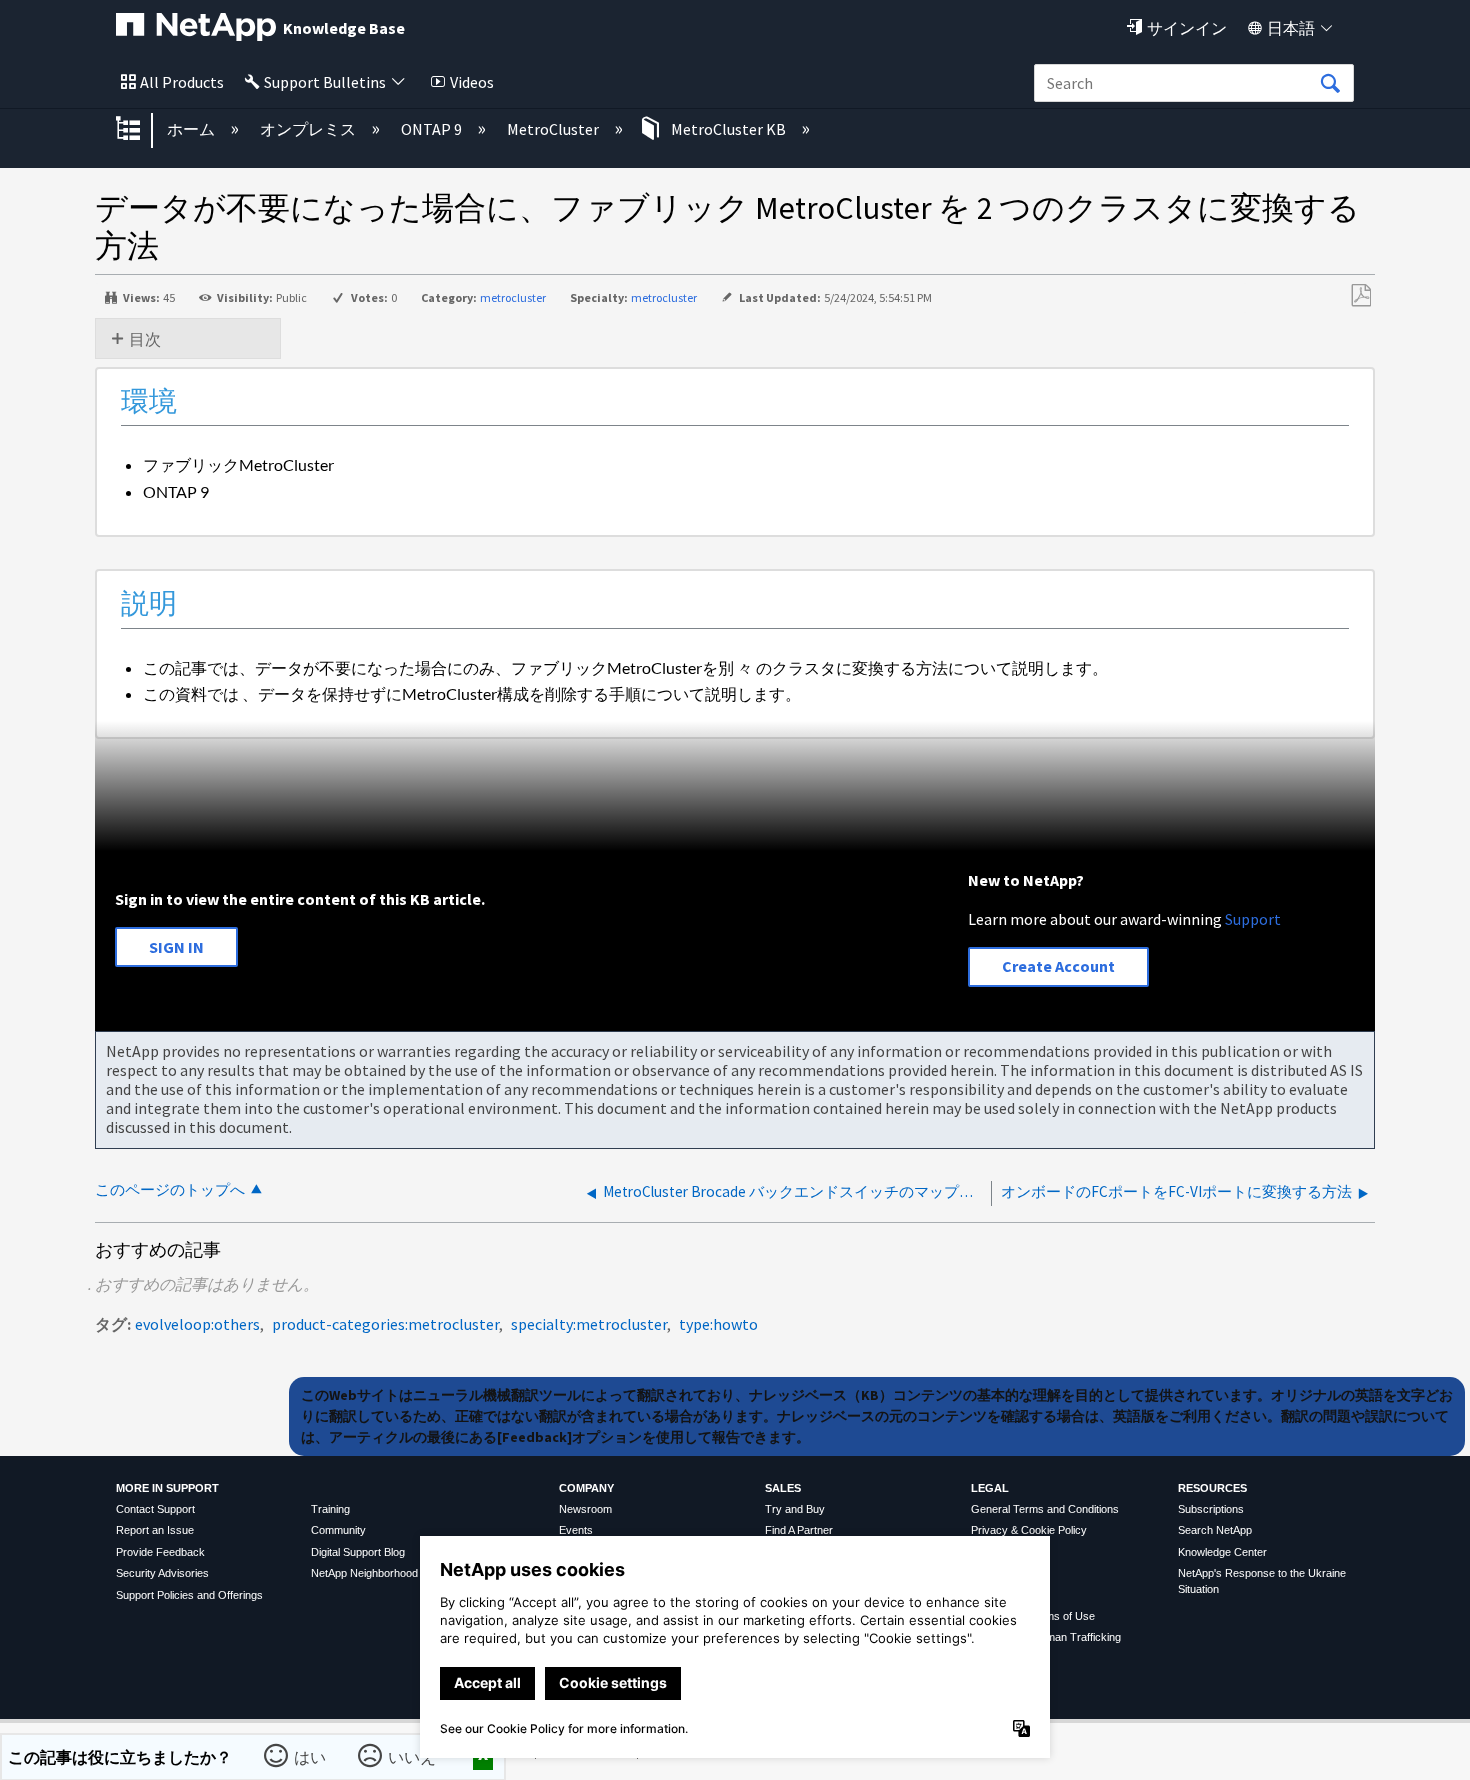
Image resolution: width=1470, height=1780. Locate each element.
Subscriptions (1211, 1509)
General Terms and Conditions (1045, 1509)
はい (311, 1756)
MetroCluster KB (728, 129)
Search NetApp (1215, 1530)
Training (330, 1509)
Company (586, 1488)
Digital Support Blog (358, 1552)
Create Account (1058, 966)
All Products (182, 82)
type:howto (718, 1324)
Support (1253, 919)
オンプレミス (309, 129)
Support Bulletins (325, 82)
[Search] (1330, 84)
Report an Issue (155, 1530)
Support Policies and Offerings (189, 1595)
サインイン (1187, 28)
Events (576, 1530)
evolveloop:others (197, 1324)
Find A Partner (799, 1530)
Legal (990, 1488)
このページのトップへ (170, 1189)
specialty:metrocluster (589, 1324)
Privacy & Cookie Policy (1029, 1530)
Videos (472, 82)
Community (338, 1530)
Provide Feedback (160, 1552)
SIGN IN (176, 947)
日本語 (1291, 28)
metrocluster (513, 297)
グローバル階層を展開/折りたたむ (141, 130)
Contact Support (155, 1509)
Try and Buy (795, 1509)
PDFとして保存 (1360, 296)
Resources (1212, 1488)
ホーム (192, 129)
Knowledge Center (1222, 1552)
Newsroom (585, 1509)
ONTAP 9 (433, 129)
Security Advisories (162, 1573)
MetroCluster (554, 129)
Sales (783, 1488)
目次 (145, 339)
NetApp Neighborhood (364, 1573)
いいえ (413, 1756)
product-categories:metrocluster (385, 1324)
